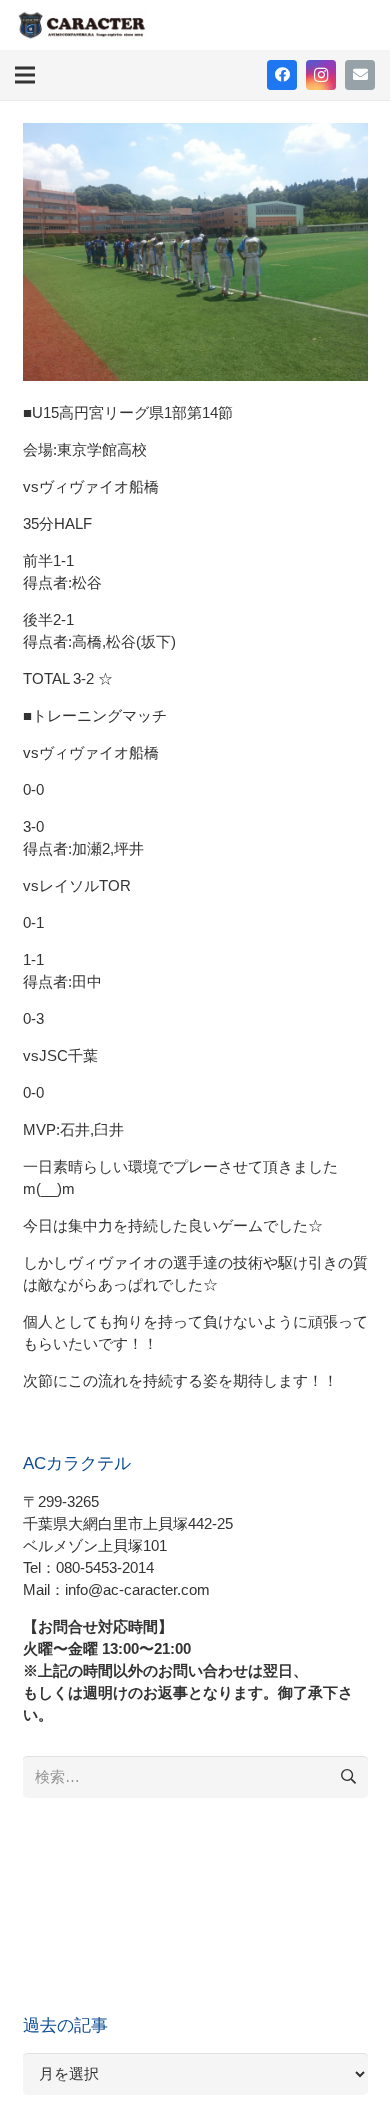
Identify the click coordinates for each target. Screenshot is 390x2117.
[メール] (360, 75)
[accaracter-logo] (82, 25)
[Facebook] (282, 75)
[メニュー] (25, 75)
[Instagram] (321, 75)
